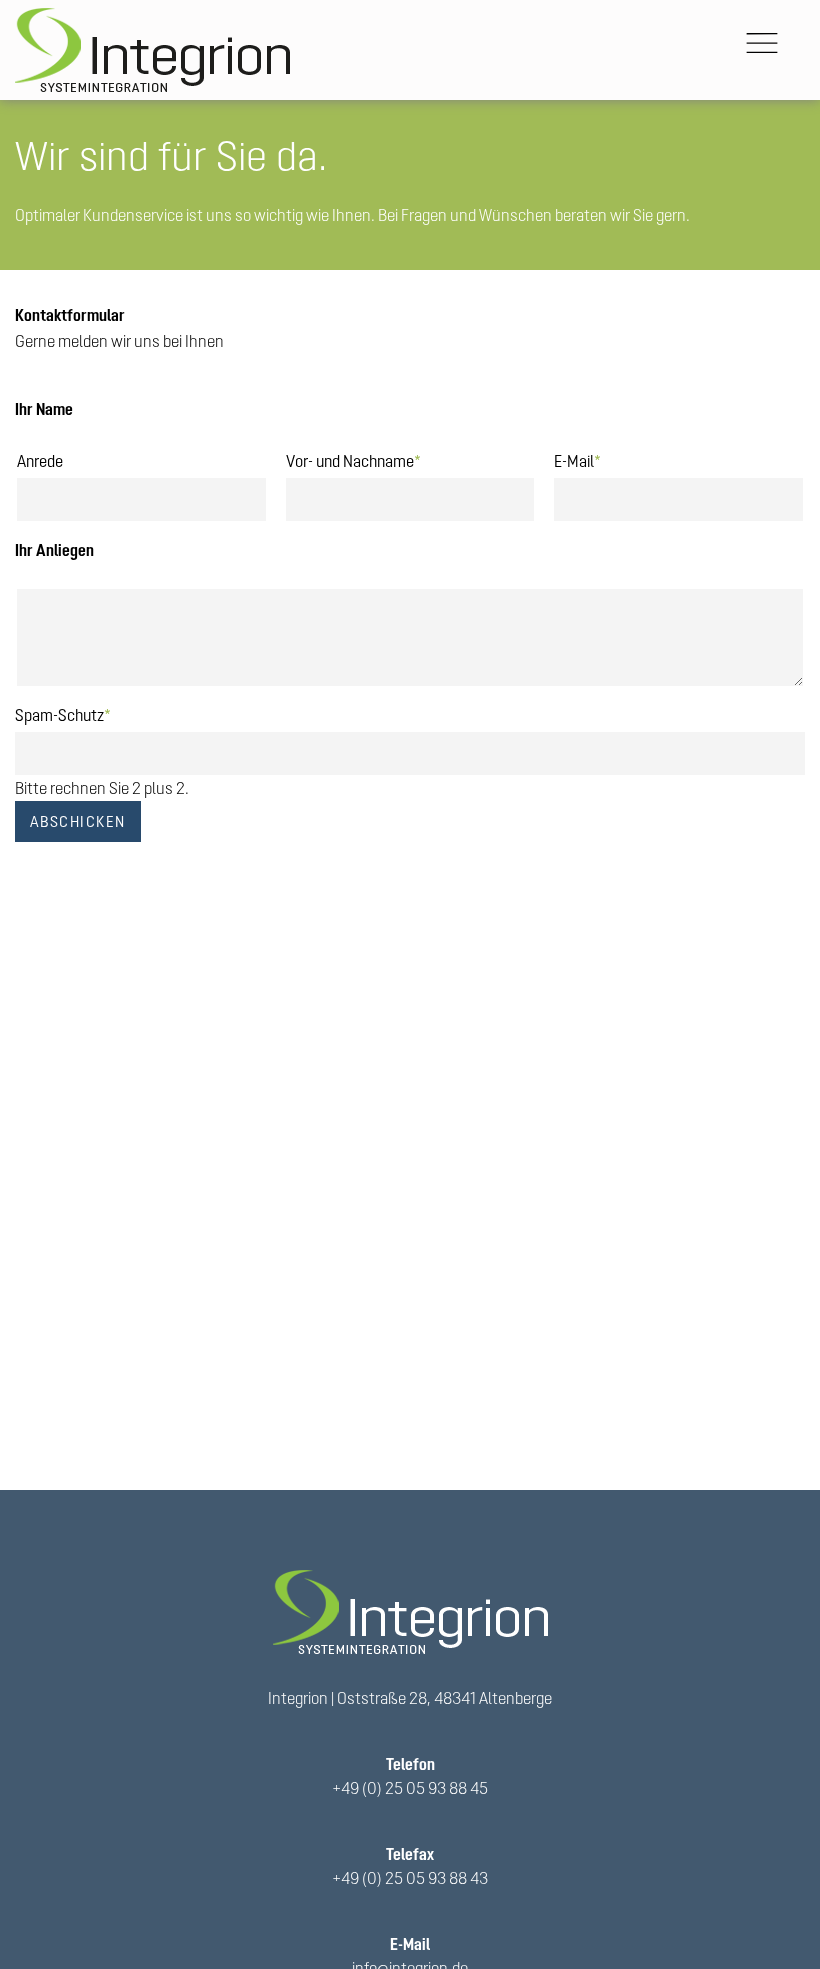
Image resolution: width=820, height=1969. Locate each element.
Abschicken (78, 821)
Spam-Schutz (63, 713)
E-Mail (577, 459)
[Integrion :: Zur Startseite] (152, 50)
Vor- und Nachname (353, 459)
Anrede (40, 461)
